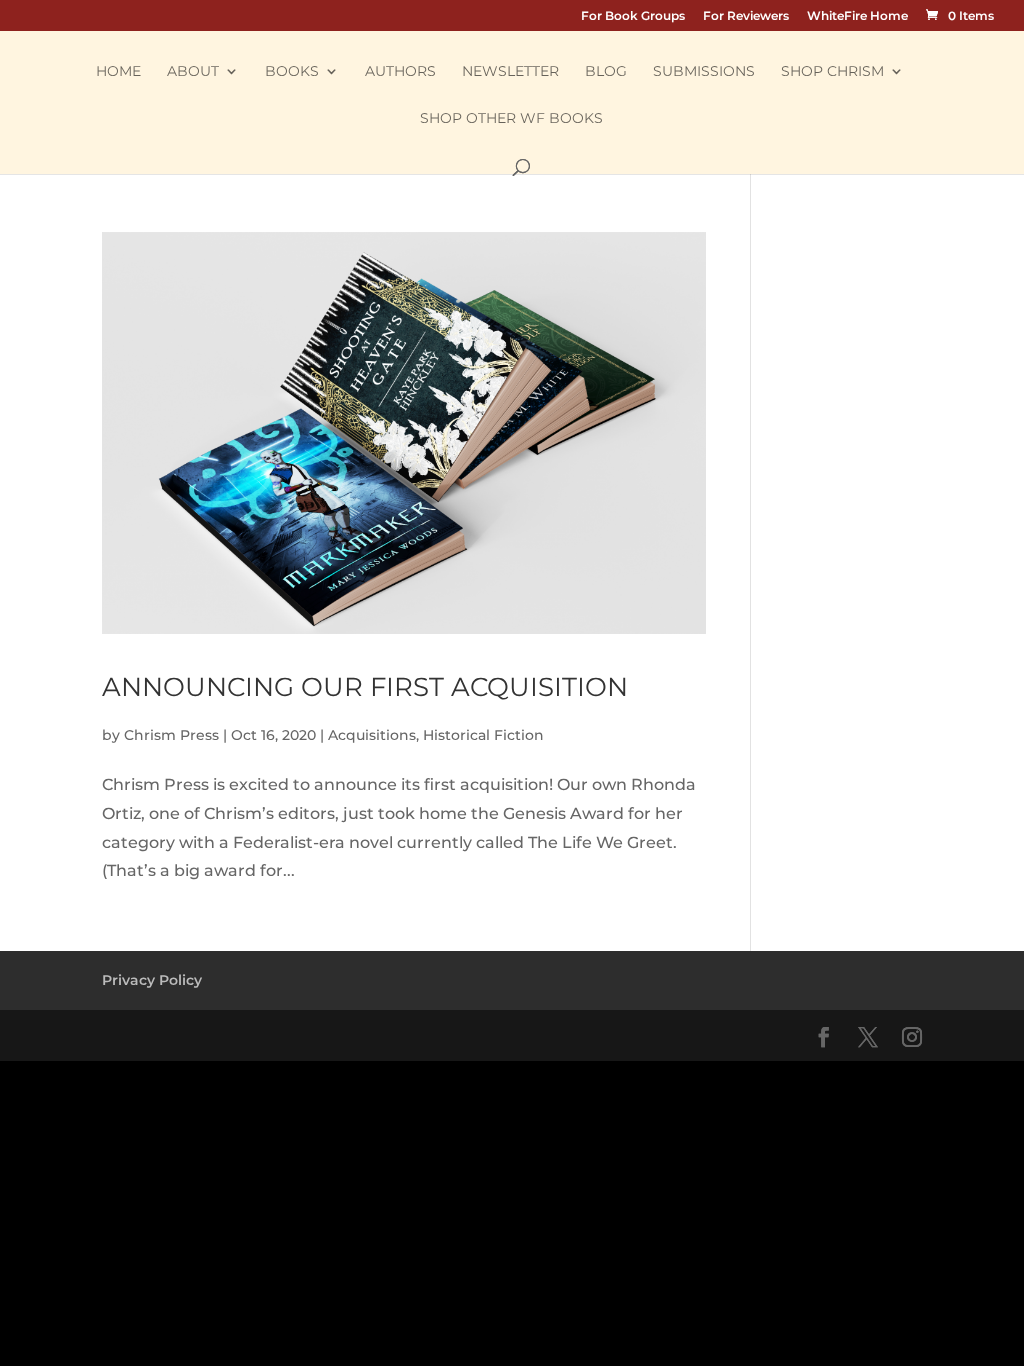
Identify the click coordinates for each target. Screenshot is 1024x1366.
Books (292, 72)
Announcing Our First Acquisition (365, 687)
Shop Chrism (832, 72)
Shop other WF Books (511, 119)
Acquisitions (372, 735)
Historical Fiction (483, 735)
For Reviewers (746, 16)
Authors (400, 72)
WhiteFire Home (857, 16)
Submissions (704, 72)
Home (118, 72)
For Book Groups (633, 16)
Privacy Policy (152, 980)
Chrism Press (171, 735)
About (193, 72)
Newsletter (510, 72)
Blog (606, 72)
